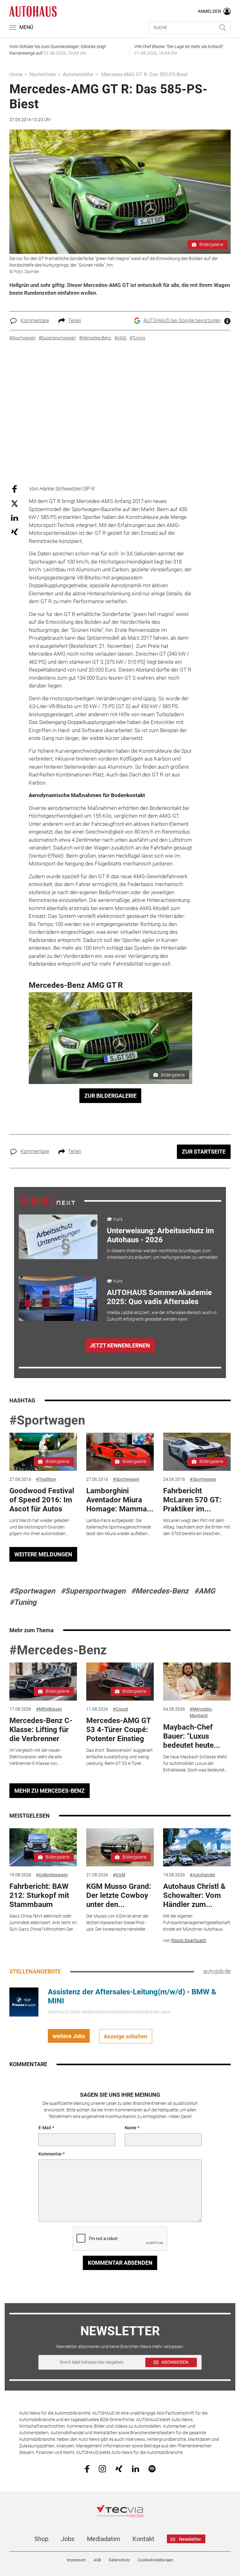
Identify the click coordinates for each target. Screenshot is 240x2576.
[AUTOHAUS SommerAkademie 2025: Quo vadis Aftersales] (58, 1299)
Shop (41, 2539)
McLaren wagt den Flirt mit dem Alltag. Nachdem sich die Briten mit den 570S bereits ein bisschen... (197, 1527)
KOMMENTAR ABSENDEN (120, 2263)
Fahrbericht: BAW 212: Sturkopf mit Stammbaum (39, 1895)
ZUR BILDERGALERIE (110, 1096)
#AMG (205, 1591)
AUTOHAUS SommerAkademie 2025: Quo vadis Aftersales (159, 1297)
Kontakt (143, 2539)
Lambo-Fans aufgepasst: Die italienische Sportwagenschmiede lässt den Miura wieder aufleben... (119, 1527)
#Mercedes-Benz (160, 1591)
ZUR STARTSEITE (204, 1152)
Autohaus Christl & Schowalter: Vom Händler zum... (194, 1895)
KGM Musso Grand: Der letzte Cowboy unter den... (119, 1895)
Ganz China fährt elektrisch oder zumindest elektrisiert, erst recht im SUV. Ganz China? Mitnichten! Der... (43, 1923)
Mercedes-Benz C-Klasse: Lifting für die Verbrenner (41, 1730)
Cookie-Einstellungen (155, 2560)
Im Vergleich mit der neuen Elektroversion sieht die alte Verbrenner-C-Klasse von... (36, 1757)
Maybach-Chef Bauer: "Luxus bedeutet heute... (192, 1736)
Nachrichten (43, 74)
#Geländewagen (52, 1875)
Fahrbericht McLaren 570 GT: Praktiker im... (192, 1500)
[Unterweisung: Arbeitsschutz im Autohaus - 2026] (58, 1237)
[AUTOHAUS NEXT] (47, 1200)
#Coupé (120, 1709)
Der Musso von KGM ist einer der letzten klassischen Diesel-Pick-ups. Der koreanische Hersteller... (117, 1923)
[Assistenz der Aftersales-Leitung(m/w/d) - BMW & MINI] (24, 2002)
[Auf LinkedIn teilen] (15, 517)
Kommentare (35, 320)
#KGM (119, 1875)
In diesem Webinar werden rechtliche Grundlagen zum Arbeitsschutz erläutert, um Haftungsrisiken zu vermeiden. (163, 1254)
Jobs (68, 2539)
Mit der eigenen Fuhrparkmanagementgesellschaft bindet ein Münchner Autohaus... (197, 1923)
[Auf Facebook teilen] (15, 488)
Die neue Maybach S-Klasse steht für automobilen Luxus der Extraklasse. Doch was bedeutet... (195, 1763)
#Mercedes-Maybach (201, 1712)
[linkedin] (135, 2468)
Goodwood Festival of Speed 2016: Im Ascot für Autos (42, 1500)
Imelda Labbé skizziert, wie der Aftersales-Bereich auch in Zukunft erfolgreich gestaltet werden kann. (162, 1316)
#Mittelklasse (49, 1709)
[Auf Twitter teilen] (15, 503)
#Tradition (46, 1479)
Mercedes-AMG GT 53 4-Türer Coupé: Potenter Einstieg (118, 1730)
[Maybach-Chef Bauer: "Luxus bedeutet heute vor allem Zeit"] (197, 1682)
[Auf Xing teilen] (15, 532)
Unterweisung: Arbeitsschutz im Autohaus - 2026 (160, 1235)
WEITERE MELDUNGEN (43, 1554)
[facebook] (87, 2469)
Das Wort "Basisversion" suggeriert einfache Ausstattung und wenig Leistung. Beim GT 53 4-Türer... (120, 1757)
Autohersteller (78, 74)
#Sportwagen (47, 1420)
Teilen (75, 320)
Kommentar (50, 2154)
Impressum (76, 2560)
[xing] (119, 2468)
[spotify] (152, 2468)
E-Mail (45, 2128)
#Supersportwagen (93, 1591)
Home (16, 74)
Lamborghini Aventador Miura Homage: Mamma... (120, 1500)
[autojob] (217, 1972)
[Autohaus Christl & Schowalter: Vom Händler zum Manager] (197, 1847)
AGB (97, 2560)
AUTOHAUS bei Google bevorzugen (182, 320)
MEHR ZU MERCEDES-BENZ (50, 1791)
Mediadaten (103, 2539)
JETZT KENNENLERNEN (120, 1345)
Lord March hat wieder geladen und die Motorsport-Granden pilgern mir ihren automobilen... (39, 1527)
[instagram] (102, 2468)
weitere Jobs (69, 2036)
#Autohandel (202, 1875)
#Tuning (23, 1602)
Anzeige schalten (125, 2036)
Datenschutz (119, 2560)
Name (131, 2128)
